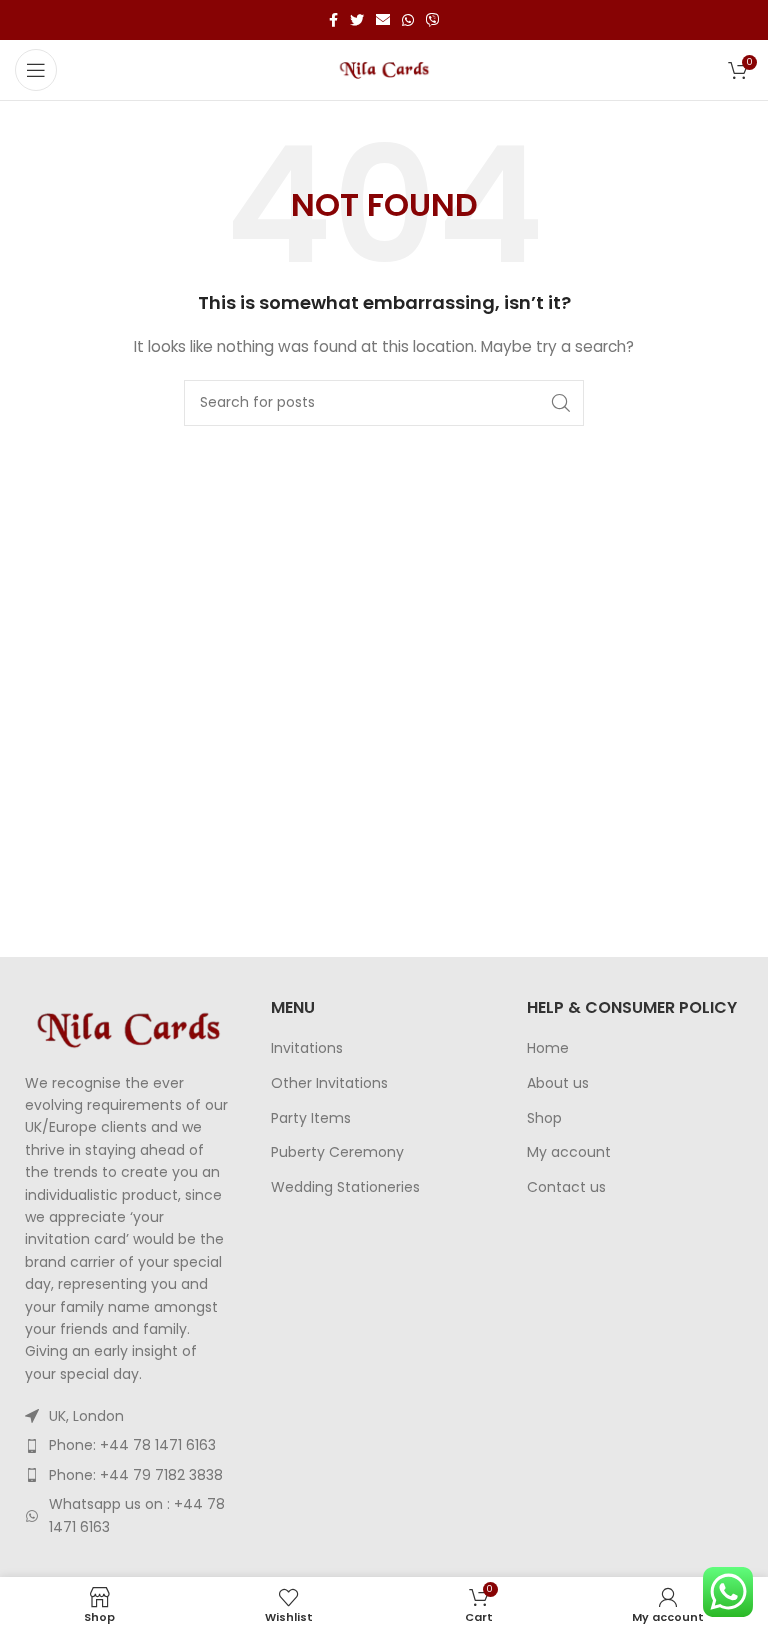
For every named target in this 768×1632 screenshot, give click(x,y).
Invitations (307, 1048)
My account (569, 1152)
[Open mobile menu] (36, 70)
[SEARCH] (561, 403)
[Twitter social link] (357, 20)
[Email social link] (383, 20)
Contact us (566, 1187)
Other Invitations (329, 1083)
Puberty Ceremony (337, 1152)
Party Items (311, 1118)
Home (548, 1048)
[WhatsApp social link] (408, 20)
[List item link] (128, 1445)
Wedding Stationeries (345, 1187)
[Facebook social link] (333, 20)
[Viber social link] (433, 20)
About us (558, 1083)
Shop (544, 1118)
